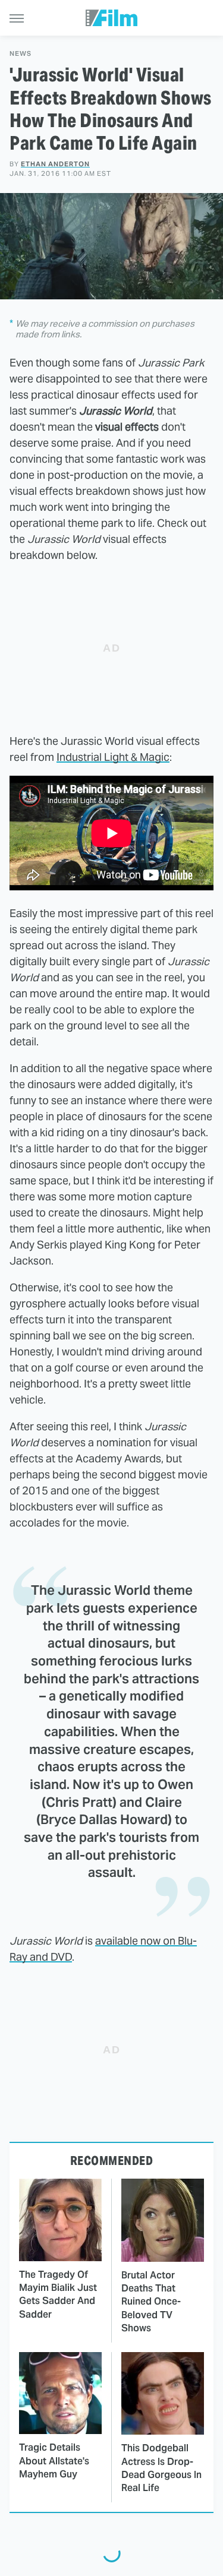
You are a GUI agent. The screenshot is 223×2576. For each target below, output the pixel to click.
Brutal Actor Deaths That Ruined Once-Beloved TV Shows (151, 2302)
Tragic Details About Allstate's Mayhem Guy (54, 2461)
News (21, 54)
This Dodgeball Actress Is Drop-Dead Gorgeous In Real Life (161, 2468)
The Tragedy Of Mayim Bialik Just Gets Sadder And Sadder (58, 2294)
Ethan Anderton (55, 164)
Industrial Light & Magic (113, 757)
